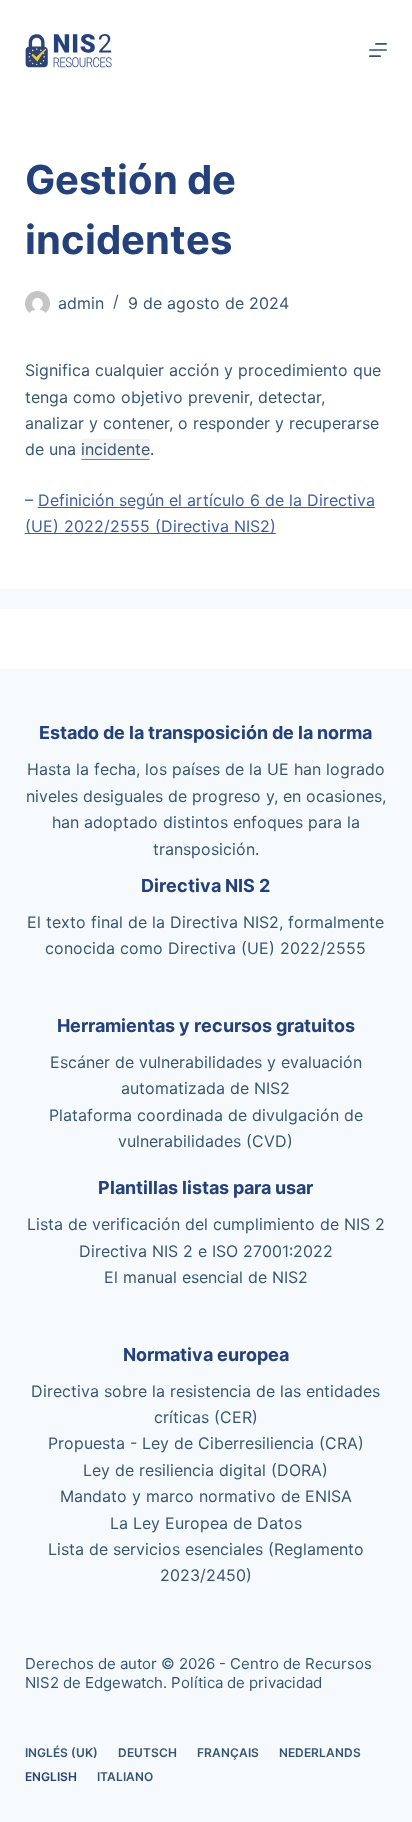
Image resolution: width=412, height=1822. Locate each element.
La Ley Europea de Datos (206, 1523)
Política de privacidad (246, 1682)
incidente (115, 449)
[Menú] (378, 50)
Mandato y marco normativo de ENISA (206, 1496)
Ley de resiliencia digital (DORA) (205, 1470)
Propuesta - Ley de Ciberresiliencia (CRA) (206, 1443)
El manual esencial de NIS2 (206, 1277)
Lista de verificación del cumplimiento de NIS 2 (206, 1224)
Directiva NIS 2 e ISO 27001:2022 (206, 1251)
